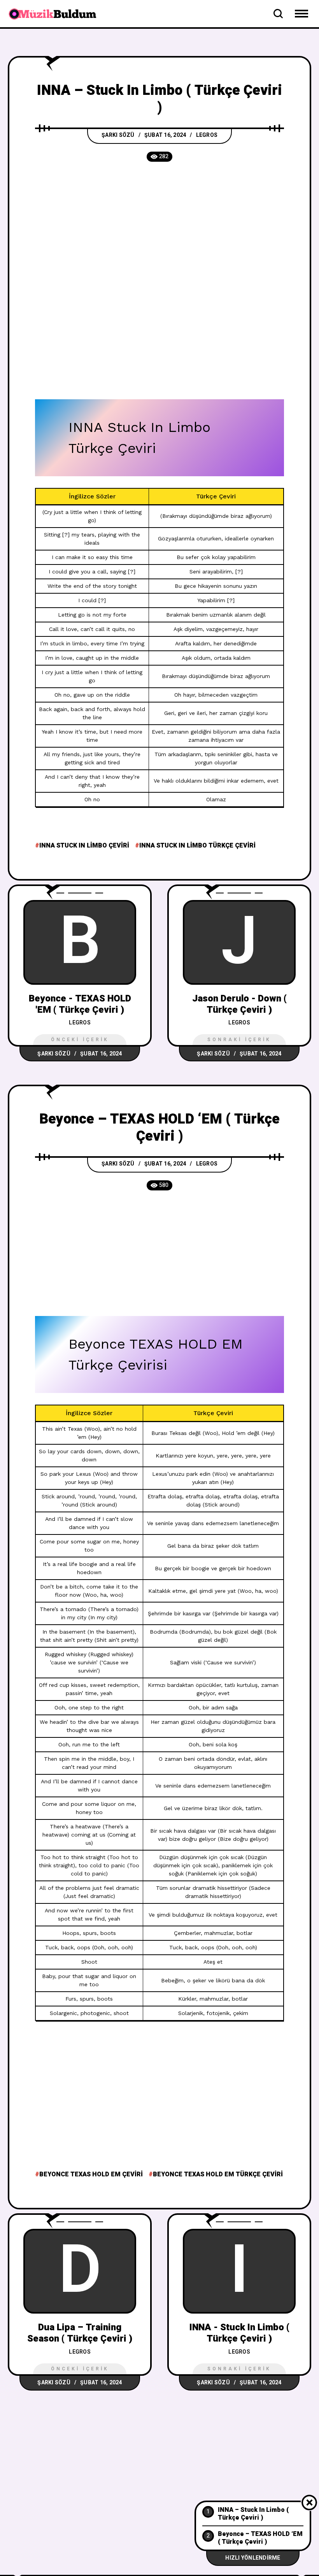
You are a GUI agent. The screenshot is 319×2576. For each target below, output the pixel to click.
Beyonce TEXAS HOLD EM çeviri (91, 2174)
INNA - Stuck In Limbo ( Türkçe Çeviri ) (239, 2333)
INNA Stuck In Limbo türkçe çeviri (197, 846)
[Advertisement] (159, 230)
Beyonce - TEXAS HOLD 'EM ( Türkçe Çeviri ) (80, 1004)
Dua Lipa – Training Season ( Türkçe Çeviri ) (80, 2333)
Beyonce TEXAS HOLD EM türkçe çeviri (218, 2174)
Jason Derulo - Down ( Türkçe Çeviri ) (239, 1004)
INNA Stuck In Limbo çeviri (84, 846)
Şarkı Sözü (118, 135)
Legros (207, 135)
